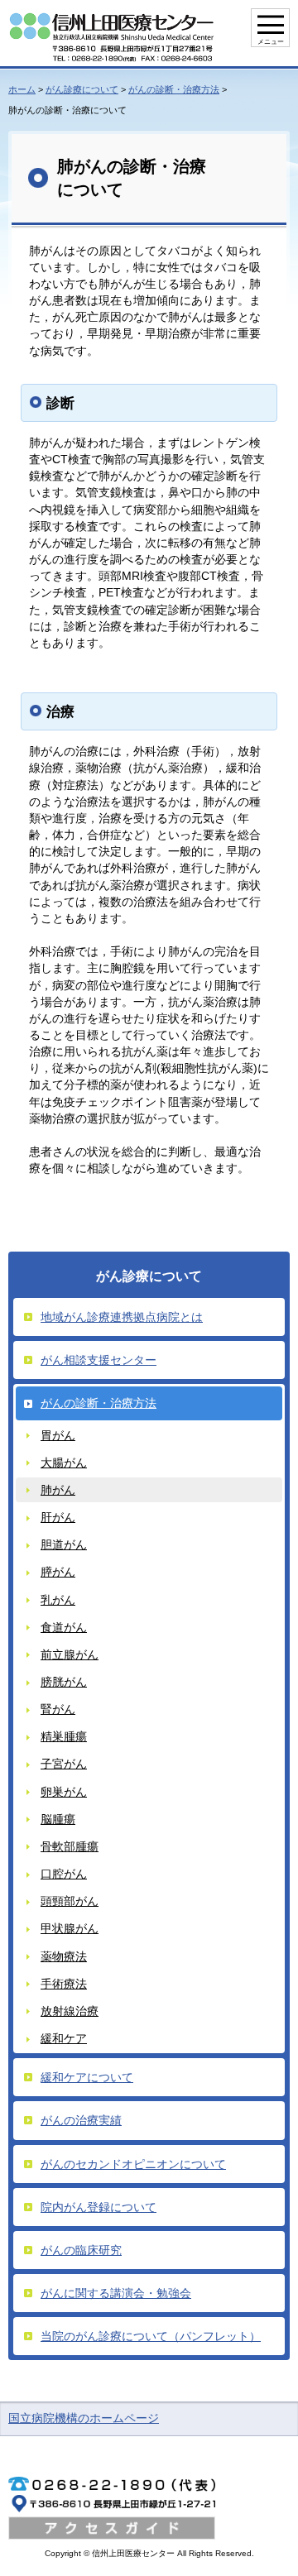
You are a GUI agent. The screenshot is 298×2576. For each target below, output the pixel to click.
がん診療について (82, 89)
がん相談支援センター (99, 1360)
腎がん (58, 1709)
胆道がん (64, 1544)
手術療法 (64, 1984)
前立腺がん (70, 1654)
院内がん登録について (99, 2207)
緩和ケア (64, 2038)
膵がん (58, 1572)
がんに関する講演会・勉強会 (116, 2293)
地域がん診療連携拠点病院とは (122, 1317)
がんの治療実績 (81, 2120)
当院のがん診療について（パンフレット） (151, 2336)
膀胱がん (64, 1682)
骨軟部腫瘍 (70, 1846)
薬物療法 (64, 1956)
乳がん (58, 1600)
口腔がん (64, 1874)
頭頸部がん (70, 1901)
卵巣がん (64, 1792)
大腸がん (64, 1463)
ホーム (22, 89)
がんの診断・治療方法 (174, 89)
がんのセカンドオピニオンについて (133, 2164)
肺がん (58, 1490)
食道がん (64, 1627)
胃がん (58, 1435)
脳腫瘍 (58, 1819)
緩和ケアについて (87, 2077)
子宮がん (64, 1764)
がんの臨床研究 (81, 2250)
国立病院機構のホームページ (84, 2418)
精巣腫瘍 (64, 1736)
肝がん (58, 1517)
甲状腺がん (70, 1928)
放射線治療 (70, 2011)
